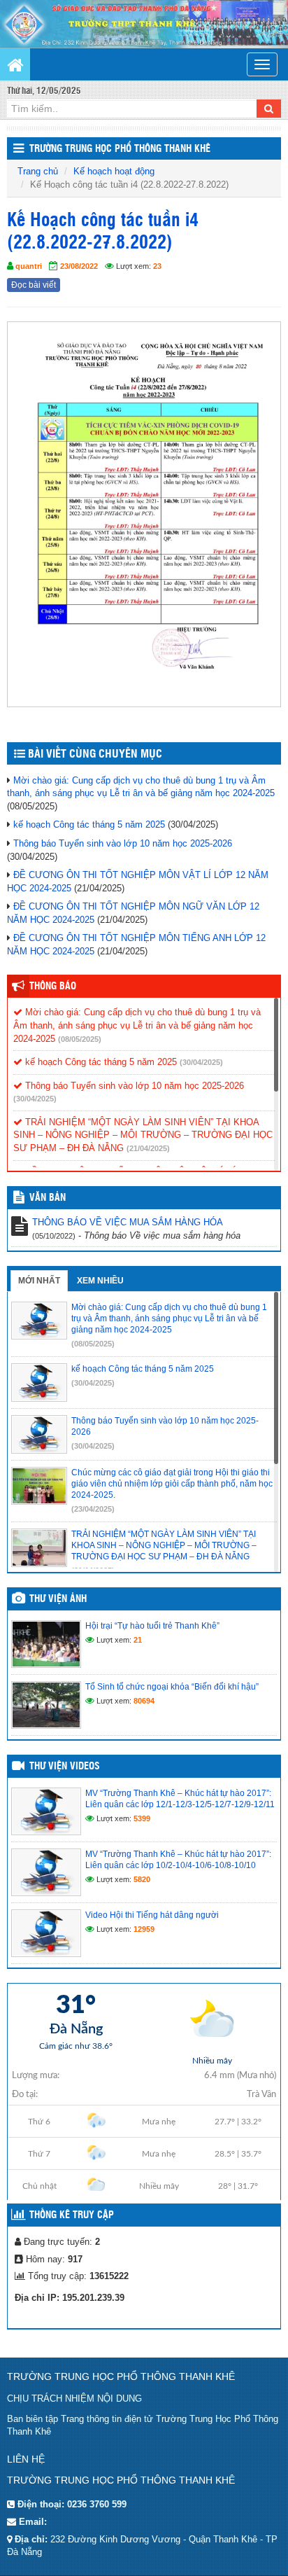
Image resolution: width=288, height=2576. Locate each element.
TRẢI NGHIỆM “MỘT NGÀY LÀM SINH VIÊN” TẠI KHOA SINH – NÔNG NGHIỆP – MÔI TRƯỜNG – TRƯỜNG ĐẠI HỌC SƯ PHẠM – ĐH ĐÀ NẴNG (143, 1135)
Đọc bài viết (34, 285)
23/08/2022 (79, 266)
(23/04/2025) (93, 1509)
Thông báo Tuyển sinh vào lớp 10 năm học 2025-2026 (123, 843)
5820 (142, 1879)
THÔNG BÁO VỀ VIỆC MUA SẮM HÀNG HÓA (128, 1222)
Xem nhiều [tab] (100, 1281)
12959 (144, 1929)
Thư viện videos (65, 1767)
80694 (144, 1701)
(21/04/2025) (148, 1148)
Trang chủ (38, 171)
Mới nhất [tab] (39, 1281)
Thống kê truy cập (72, 2215)
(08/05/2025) (80, 1039)
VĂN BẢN (48, 1198)
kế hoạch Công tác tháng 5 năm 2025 (89, 824)
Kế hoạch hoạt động (114, 171)
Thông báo (53, 987)
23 (157, 266)
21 (138, 1640)
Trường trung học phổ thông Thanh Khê (120, 149)
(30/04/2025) (201, 1062)
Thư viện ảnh (58, 1599)
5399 (142, 1818)
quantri (29, 266)
